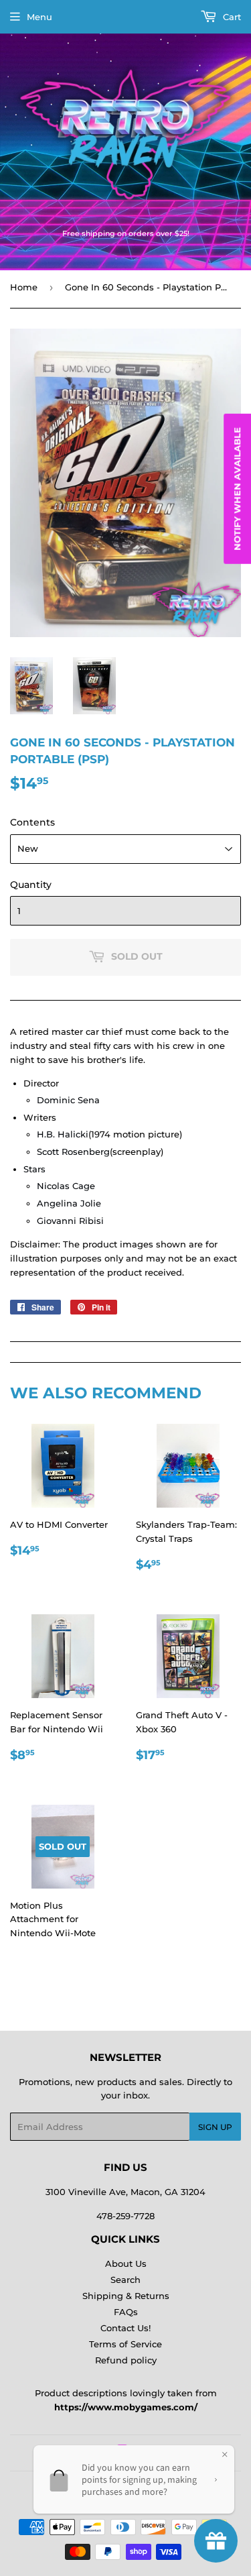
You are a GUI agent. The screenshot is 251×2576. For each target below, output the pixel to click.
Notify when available (237, 489)
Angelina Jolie (69, 1203)
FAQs (126, 2312)
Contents (32, 822)
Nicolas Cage (66, 1186)
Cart (231, 17)
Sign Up (215, 2127)
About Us (126, 2263)
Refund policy (126, 2360)
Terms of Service (125, 2344)
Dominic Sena (68, 1100)
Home (24, 287)
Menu (39, 17)
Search (125, 2280)
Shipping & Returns (126, 2296)
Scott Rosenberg (73, 1152)
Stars (34, 1169)
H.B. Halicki (63, 1134)
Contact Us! (125, 2328)
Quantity (31, 885)
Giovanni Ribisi (70, 1221)
